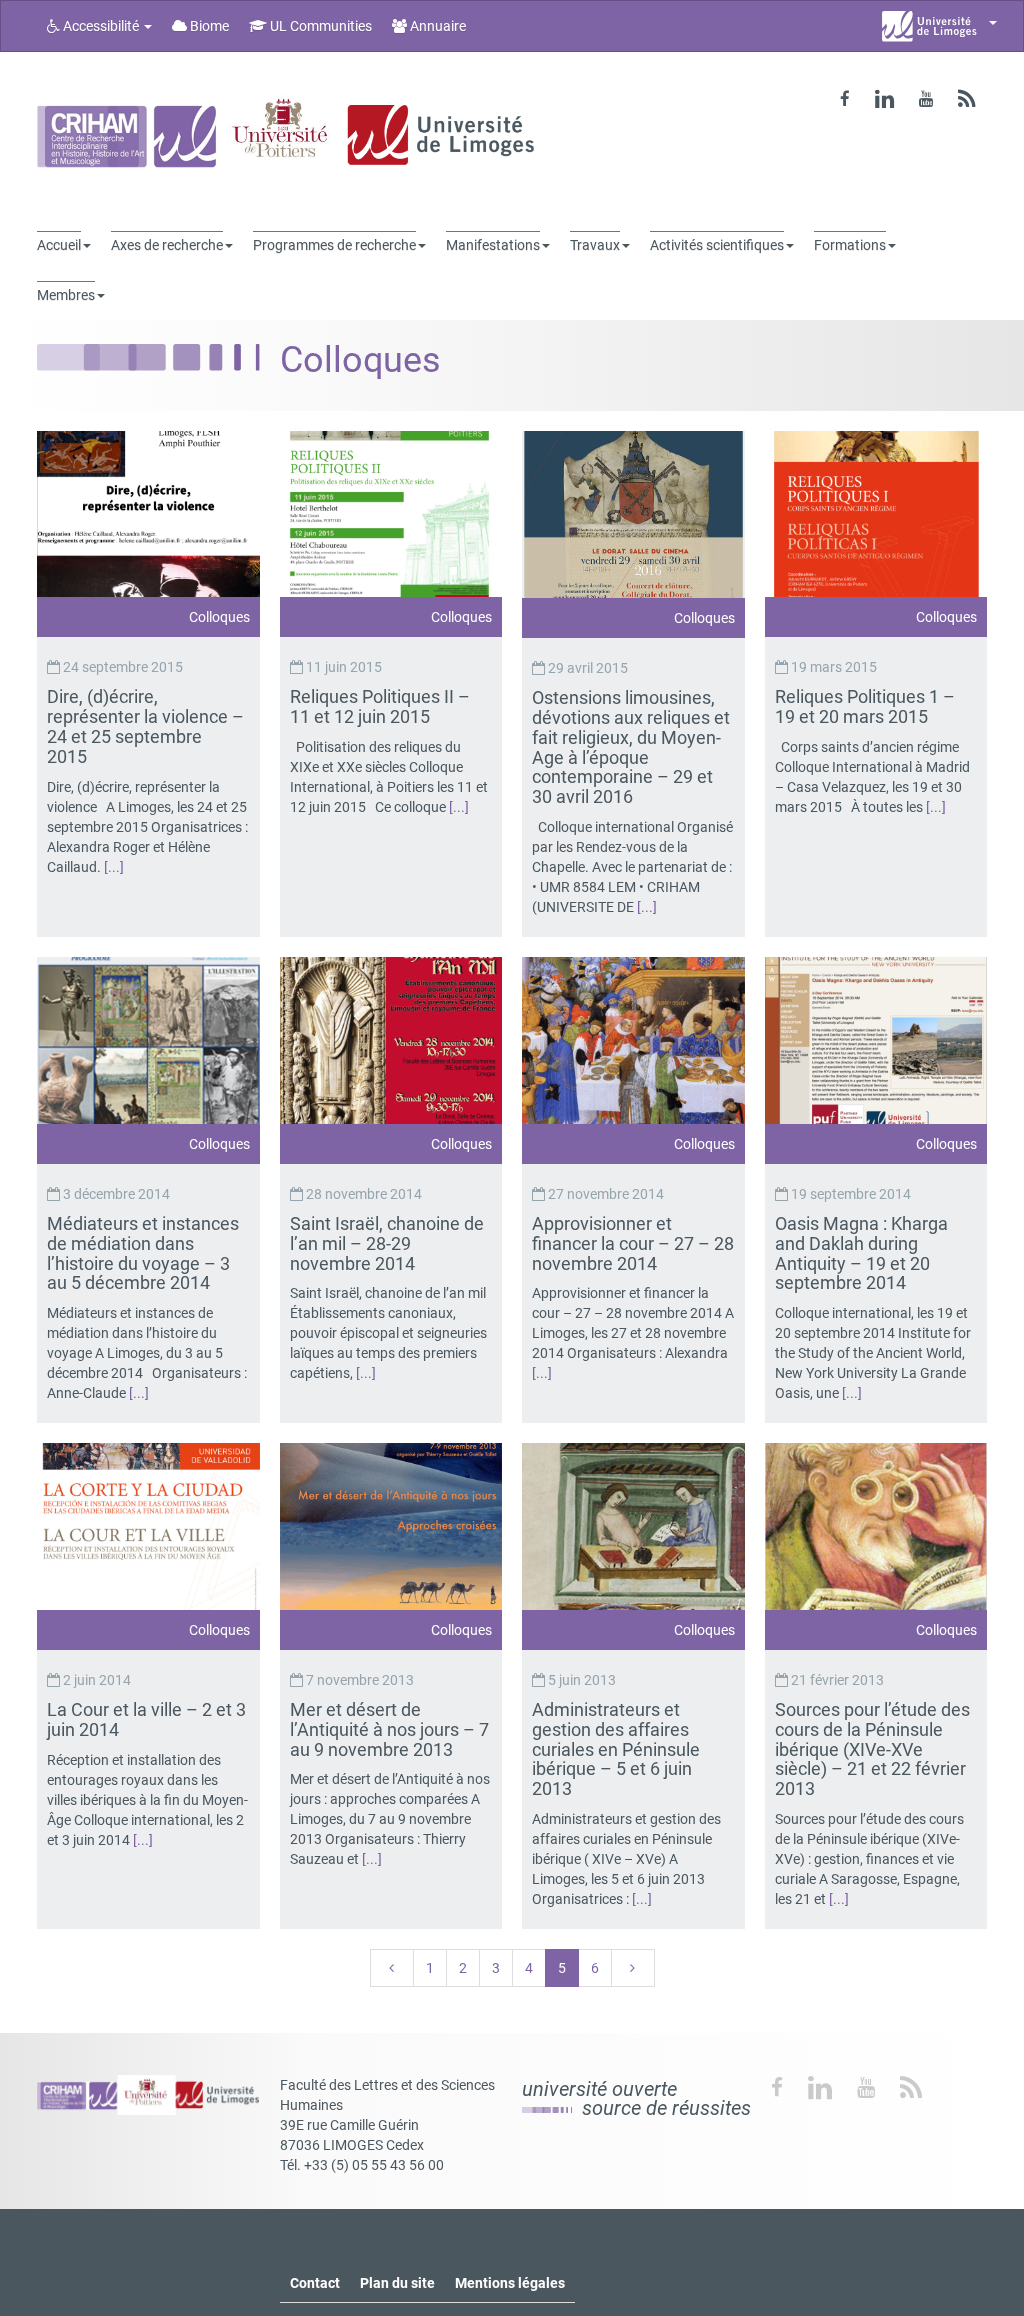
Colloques (219, 617)
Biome (208, 26)
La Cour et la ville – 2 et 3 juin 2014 (146, 1719)
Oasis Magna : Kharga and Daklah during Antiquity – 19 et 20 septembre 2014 (861, 1253)
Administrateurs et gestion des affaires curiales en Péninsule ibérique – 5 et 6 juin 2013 (616, 1749)
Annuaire (436, 26)
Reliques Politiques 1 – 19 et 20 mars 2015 (865, 706)
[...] (114, 867)
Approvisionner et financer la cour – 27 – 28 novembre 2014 (633, 1243)
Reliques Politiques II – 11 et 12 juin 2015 (380, 706)
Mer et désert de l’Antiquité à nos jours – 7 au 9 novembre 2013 (389, 1729)
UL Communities (319, 26)
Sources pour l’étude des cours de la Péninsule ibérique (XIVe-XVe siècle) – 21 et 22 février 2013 (872, 1749)
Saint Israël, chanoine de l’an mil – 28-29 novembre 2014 (387, 1243)
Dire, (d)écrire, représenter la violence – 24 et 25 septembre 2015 (145, 726)
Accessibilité (101, 26)
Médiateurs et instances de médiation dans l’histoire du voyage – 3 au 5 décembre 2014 (143, 1253)
